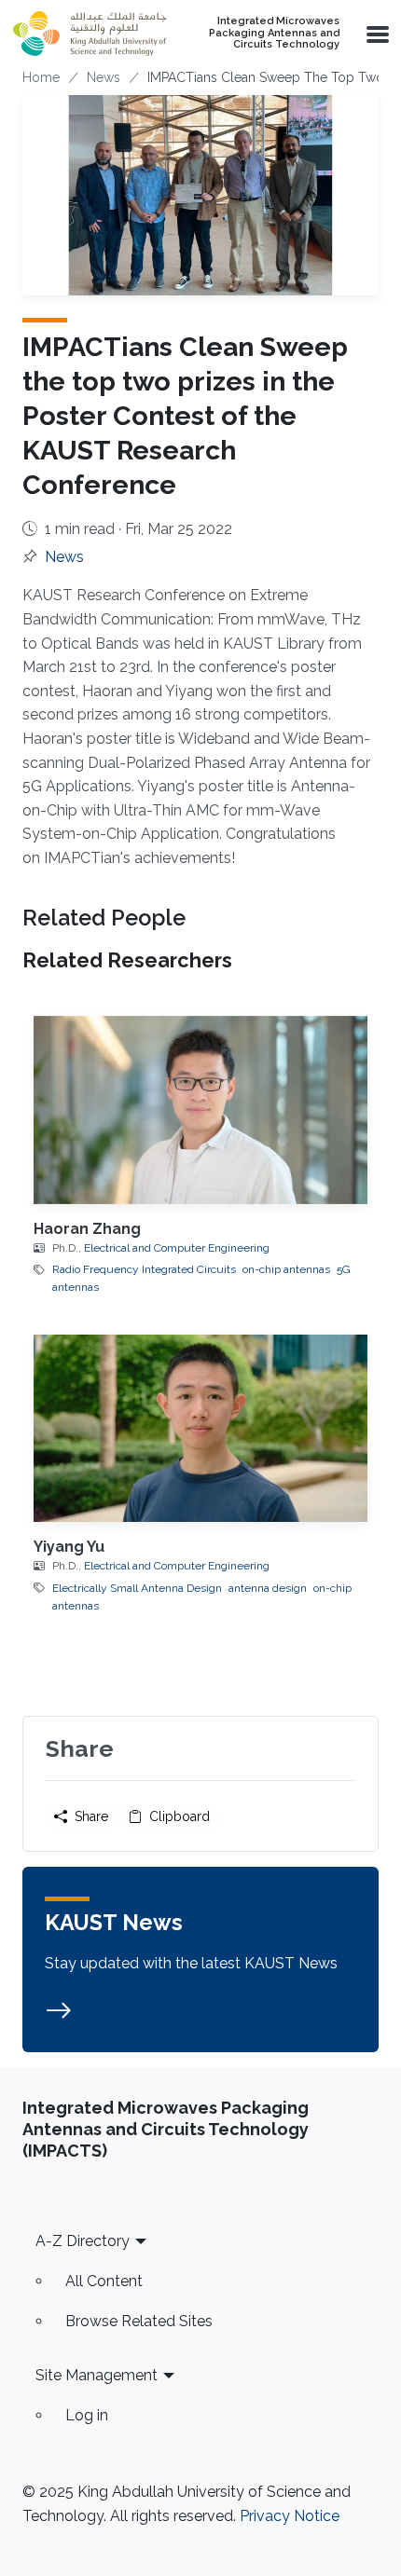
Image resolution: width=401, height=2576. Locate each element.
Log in (87, 2415)
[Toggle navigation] (376, 34)
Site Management (97, 2375)
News (104, 77)
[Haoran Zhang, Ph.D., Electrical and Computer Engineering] (200, 1110)
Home (41, 77)
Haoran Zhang (87, 1229)
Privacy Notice (290, 2516)
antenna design (268, 1588)
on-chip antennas (286, 1269)
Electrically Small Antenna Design (137, 1588)
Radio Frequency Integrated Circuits (144, 1269)
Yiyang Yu (69, 1547)
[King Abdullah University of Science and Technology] (90, 34)
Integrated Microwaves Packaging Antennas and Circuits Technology (274, 33)
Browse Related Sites (139, 2321)
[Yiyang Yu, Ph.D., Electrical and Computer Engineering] (200, 1428)
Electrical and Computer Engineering (177, 1248)
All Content (104, 2281)
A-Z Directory (83, 2241)
